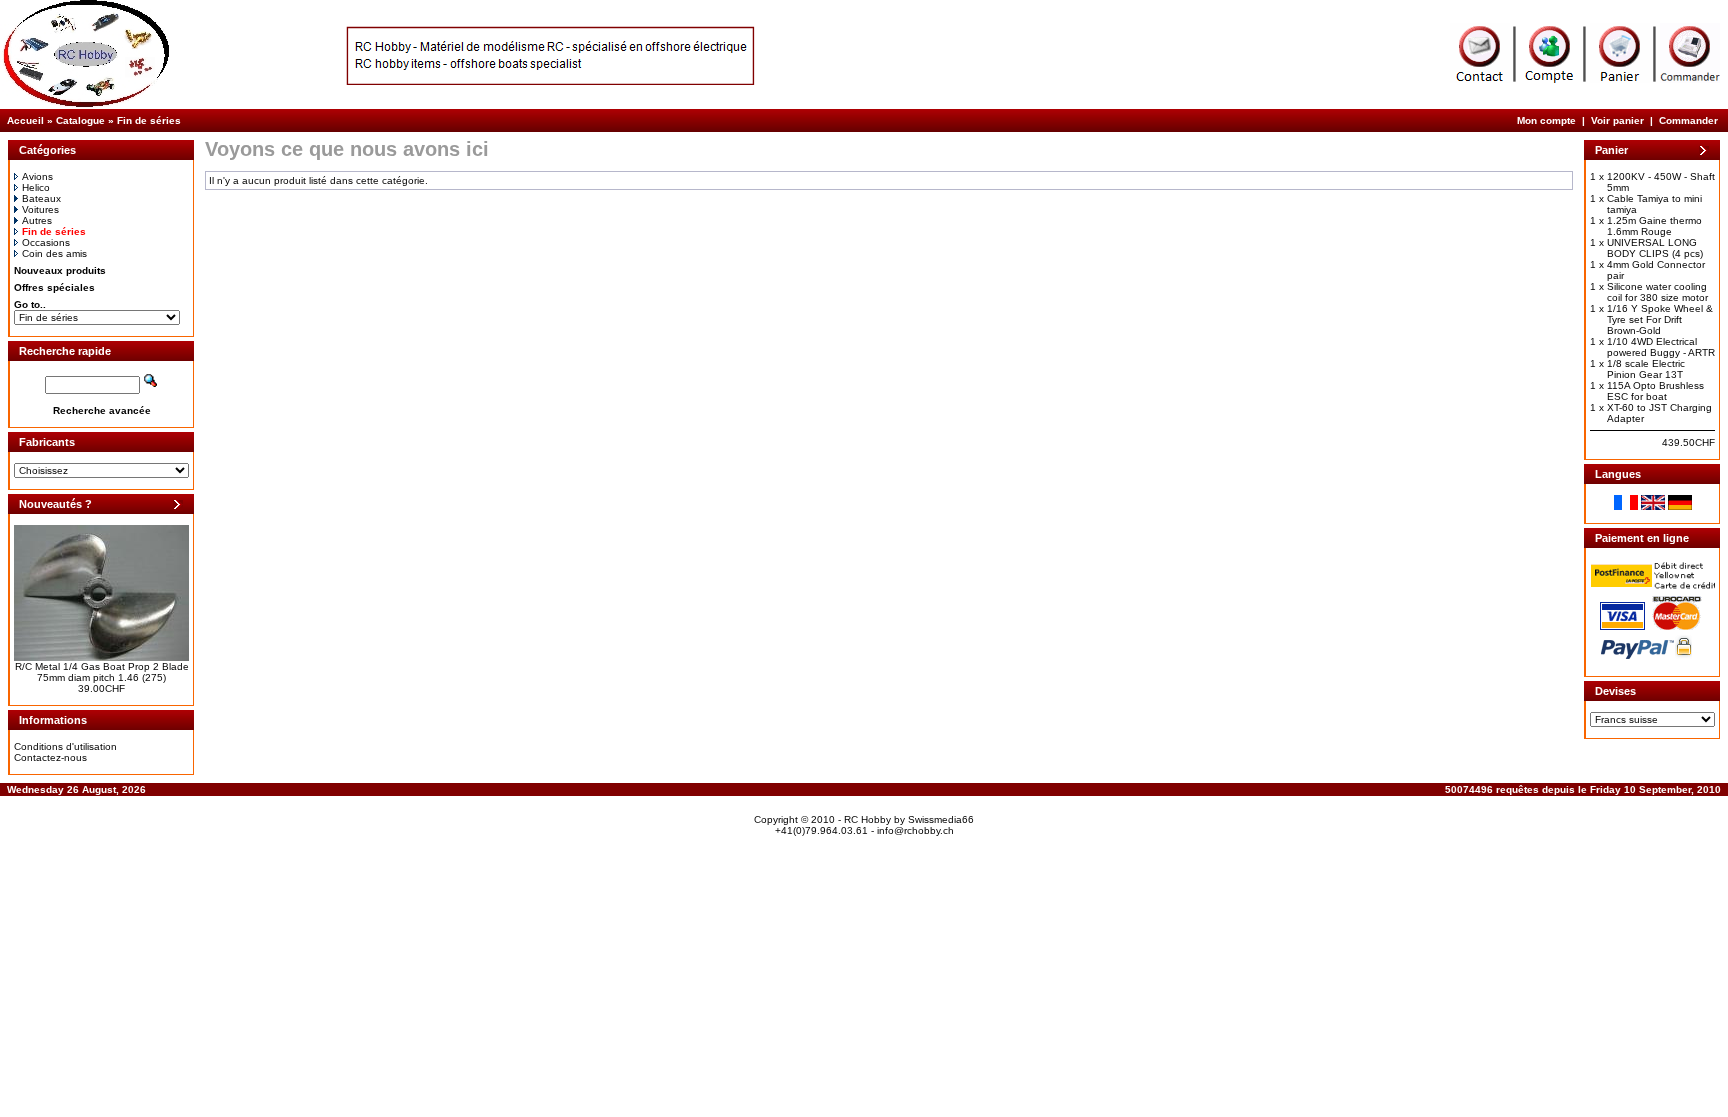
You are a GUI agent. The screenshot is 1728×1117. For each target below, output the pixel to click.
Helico (36, 187)
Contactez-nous (50, 757)
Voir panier (1617, 120)
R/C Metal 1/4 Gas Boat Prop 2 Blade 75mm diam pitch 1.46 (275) (102, 672)
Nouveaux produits (60, 270)
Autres (37, 220)
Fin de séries (149, 120)
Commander (1688, 120)
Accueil (25, 120)
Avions (37, 176)
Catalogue (80, 120)
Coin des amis (54, 253)
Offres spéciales (54, 287)
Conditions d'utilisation (65, 746)
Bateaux (41, 198)
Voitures (40, 209)
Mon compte (1546, 120)
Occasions (46, 242)
